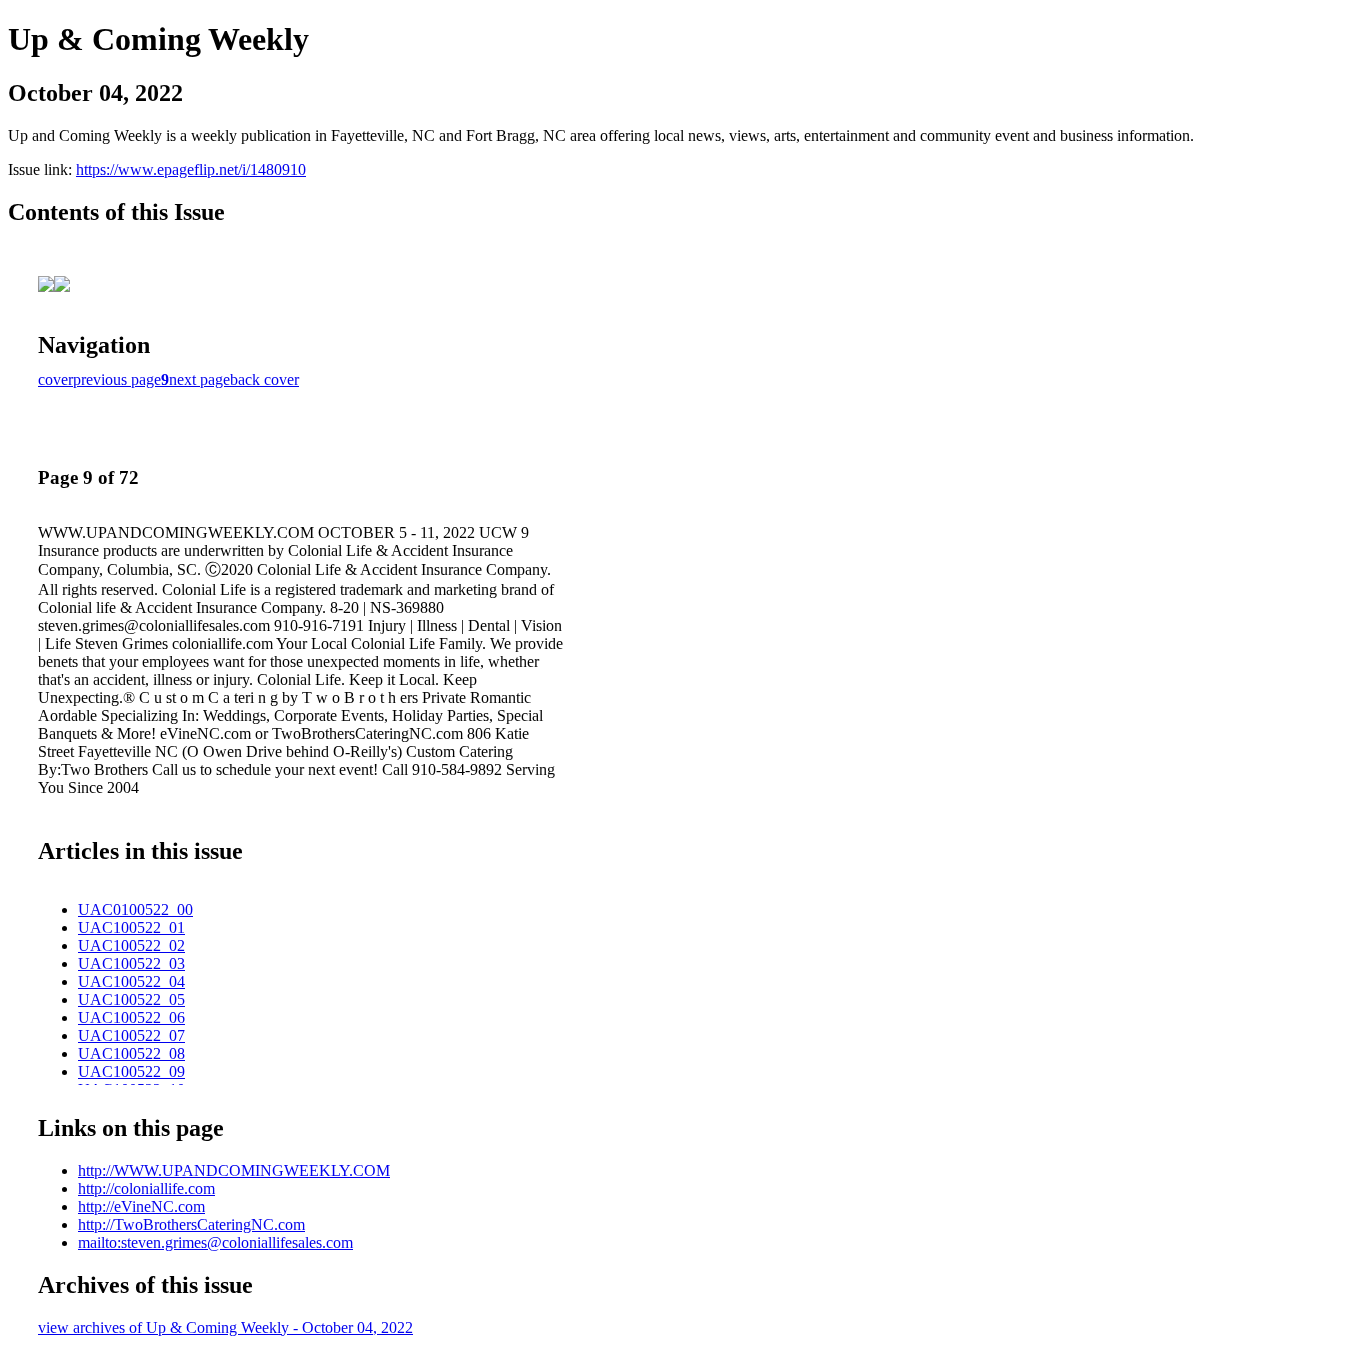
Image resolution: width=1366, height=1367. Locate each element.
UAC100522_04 (131, 981)
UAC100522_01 (131, 927)
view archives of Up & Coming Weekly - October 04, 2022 (225, 1327)
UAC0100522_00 (135, 909)
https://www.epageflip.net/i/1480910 (191, 169)
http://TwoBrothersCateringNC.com (191, 1224)
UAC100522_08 (131, 1053)
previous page (117, 379)
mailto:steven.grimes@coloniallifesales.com (215, 1242)
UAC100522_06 (131, 1017)
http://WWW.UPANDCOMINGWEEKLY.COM (234, 1170)
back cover (264, 379)
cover (55, 379)
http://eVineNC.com (141, 1206)
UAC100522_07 (131, 1035)
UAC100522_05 (131, 999)
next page (199, 379)
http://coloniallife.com (146, 1188)
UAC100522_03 (131, 963)
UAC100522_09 (131, 1071)
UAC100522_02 (131, 945)
